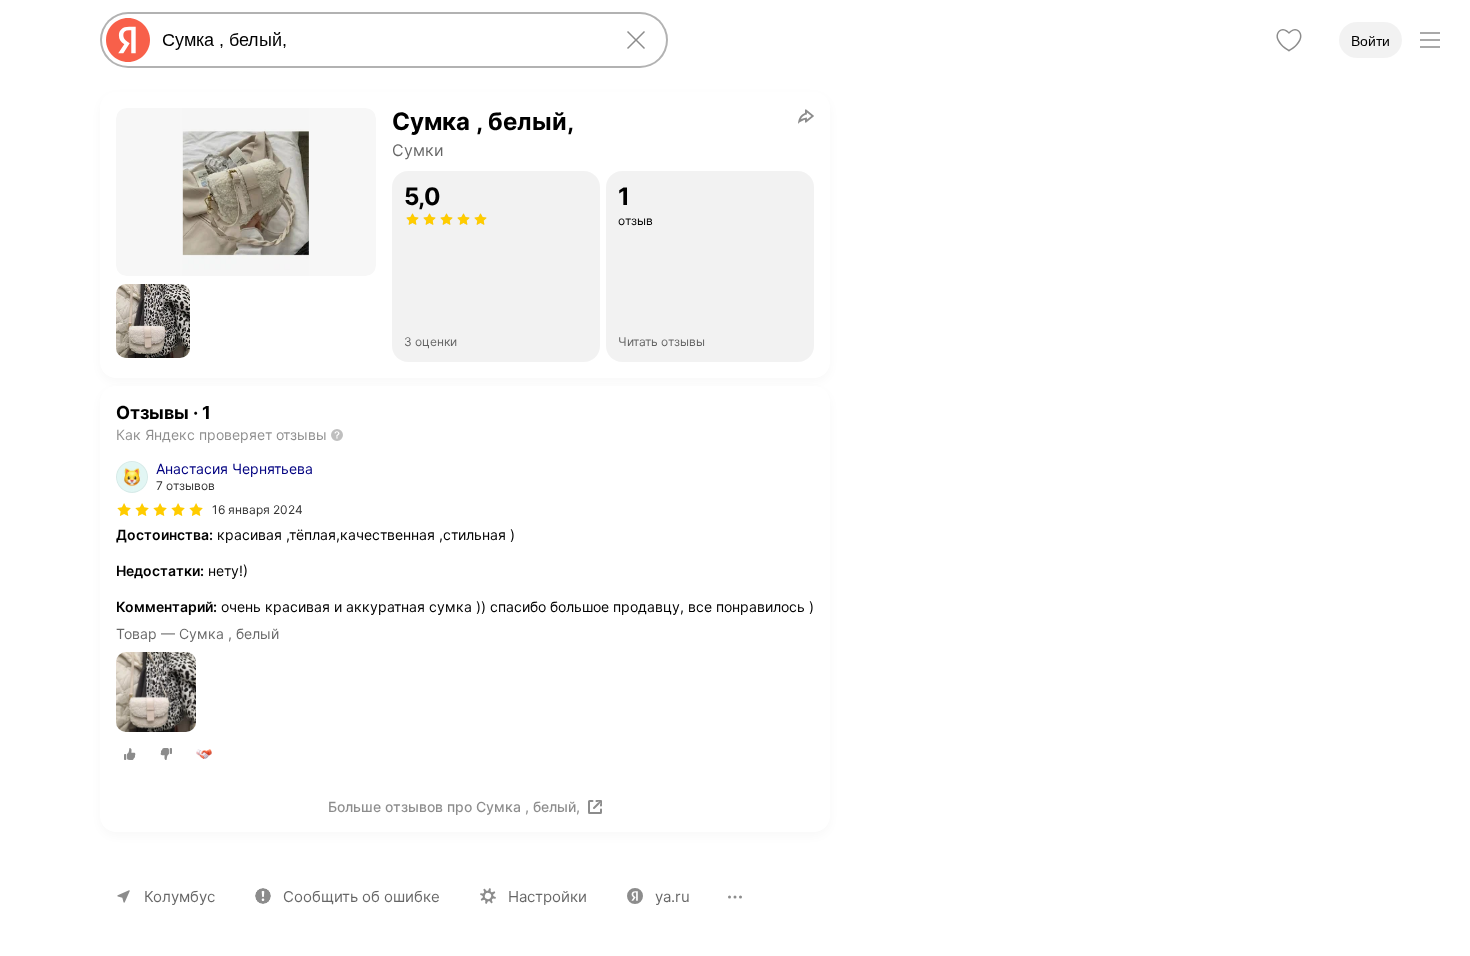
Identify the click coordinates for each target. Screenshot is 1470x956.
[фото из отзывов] (156, 693)
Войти (1370, 41)
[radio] (130, 754)
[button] (153, 321)
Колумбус (179, 896)
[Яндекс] (128, 40)
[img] (160, 510)
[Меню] (1430, 40)
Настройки (547, 896)
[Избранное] (1289, 40)
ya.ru (672, 896)
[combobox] (380, 40)
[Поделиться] (806, 116)
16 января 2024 (257, 509)
